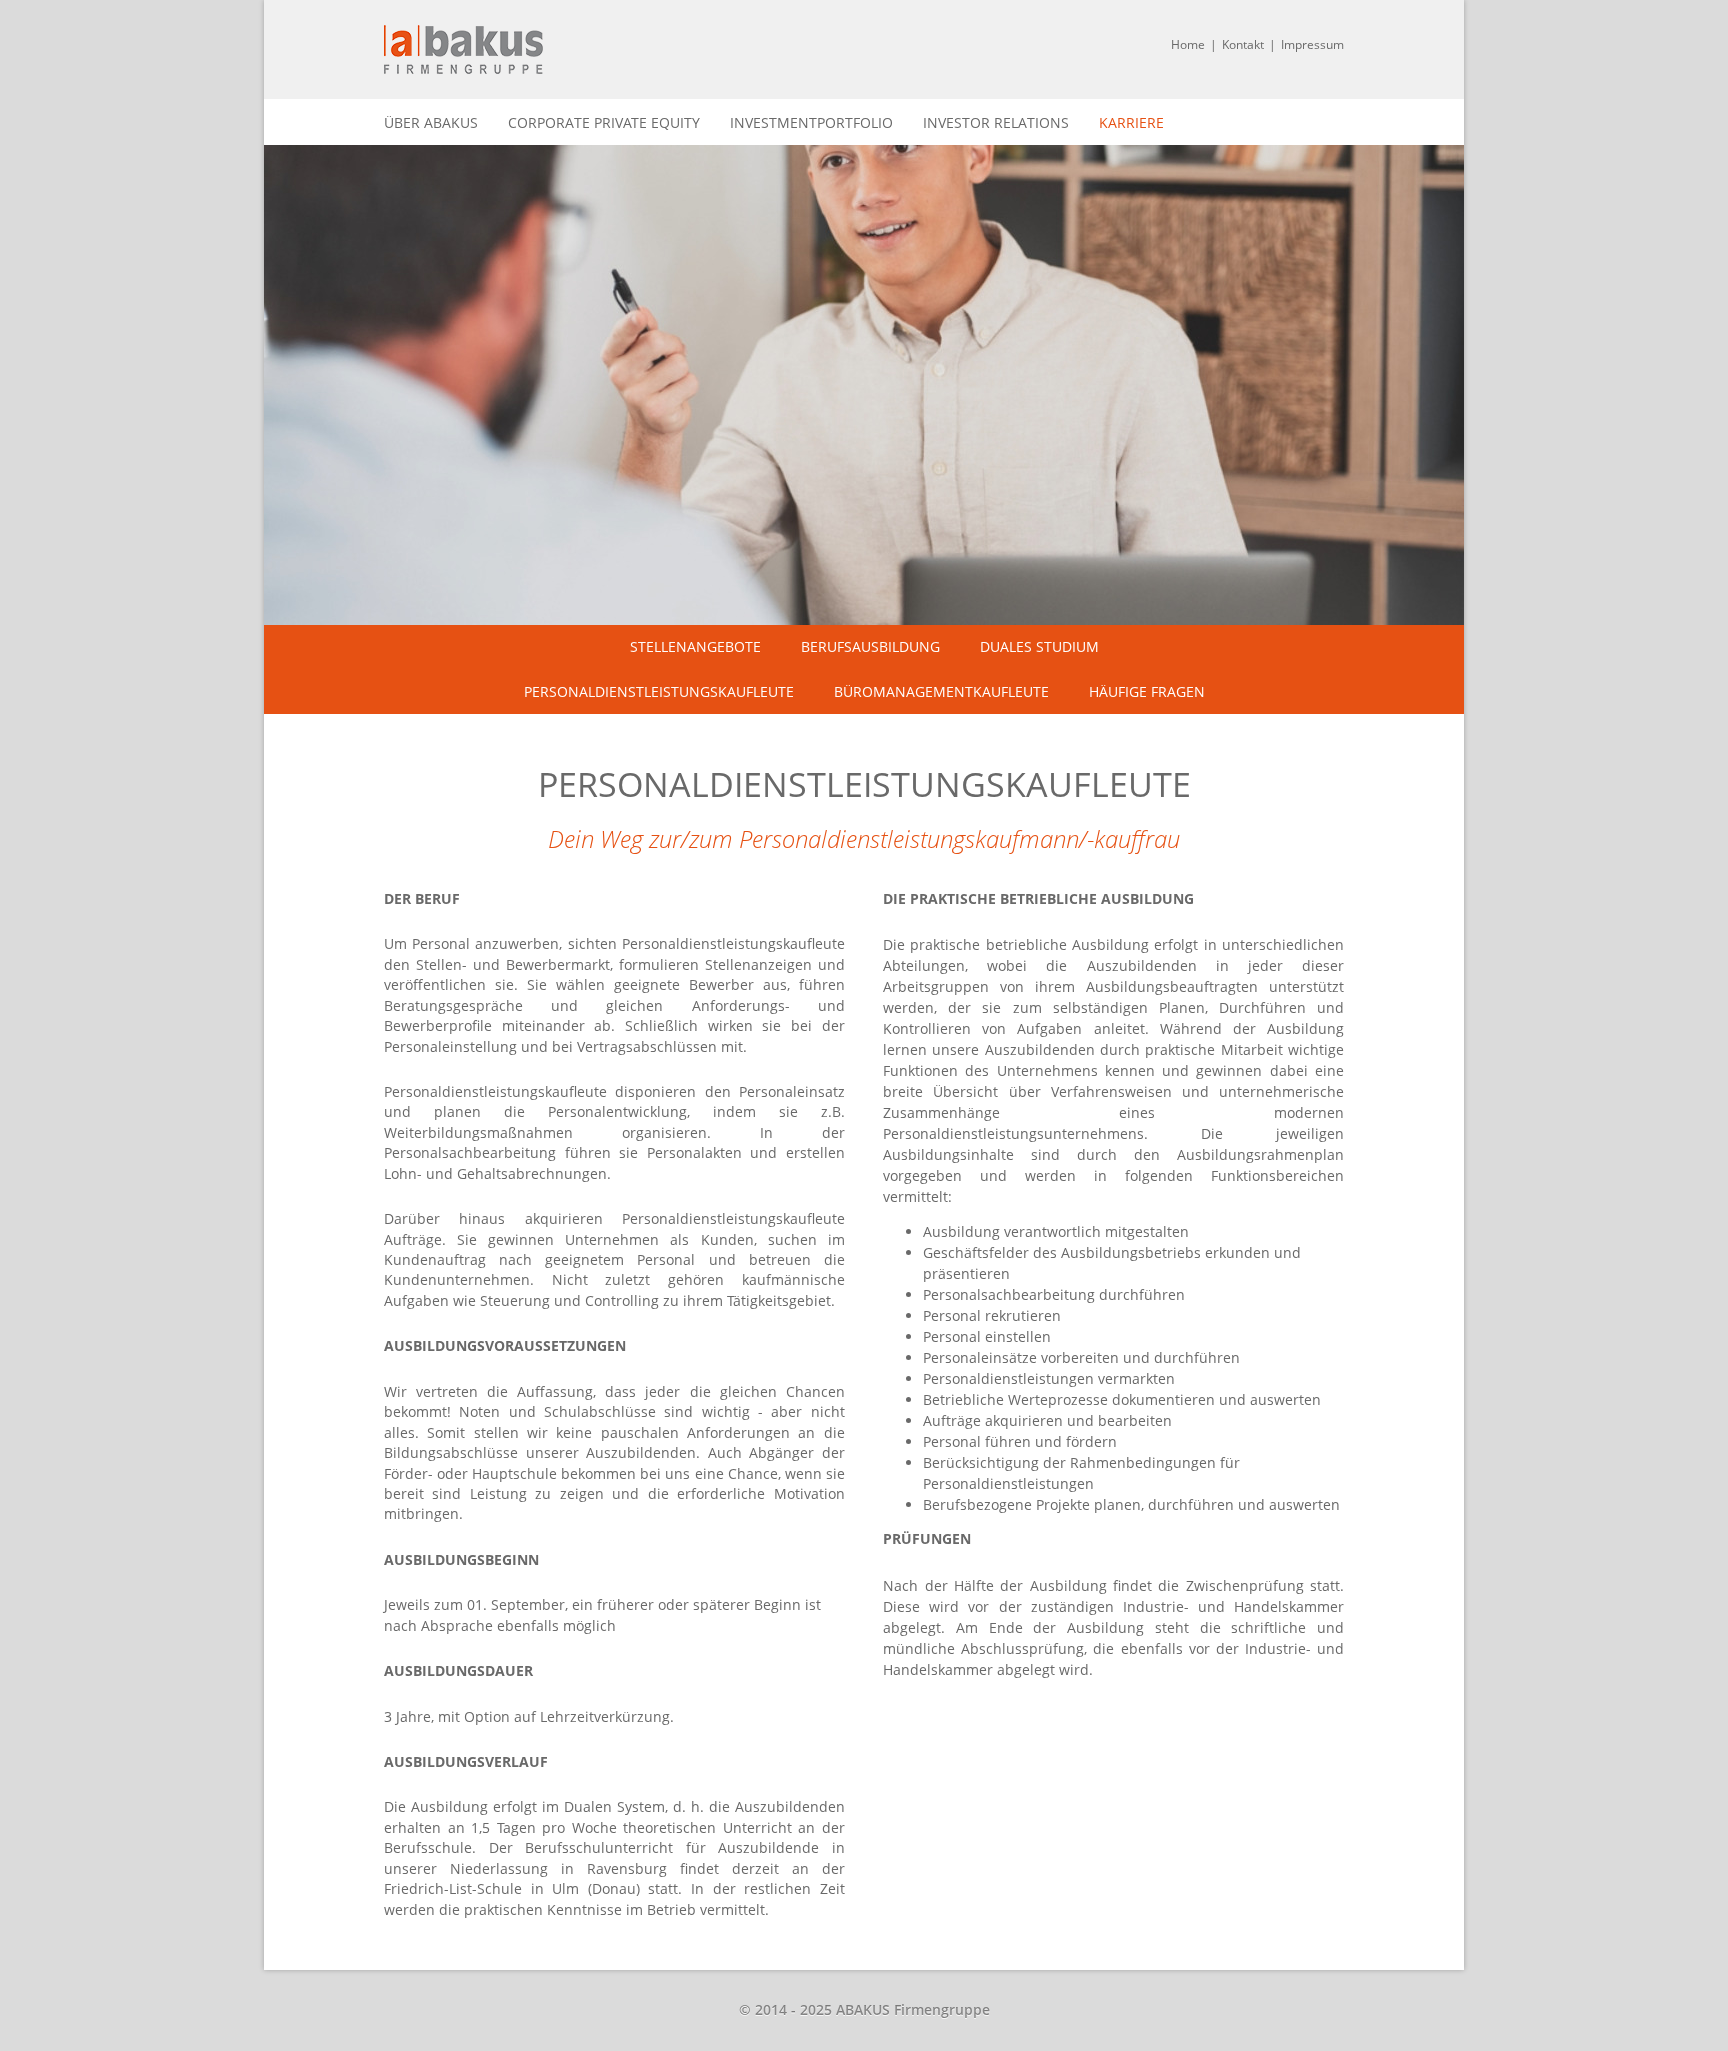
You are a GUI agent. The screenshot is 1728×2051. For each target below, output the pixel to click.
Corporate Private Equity (604, 122)
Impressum (1312, 44)
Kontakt (1243, 44)
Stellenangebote (695, 646)
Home (1188, 44)
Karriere (1131, 122)
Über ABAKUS (431, 122)
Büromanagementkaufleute (941, 691)
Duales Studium (1039, 646)
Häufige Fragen (1147, 691)
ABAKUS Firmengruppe (463, 49)
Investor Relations (996, 122)
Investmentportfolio (811, 122)
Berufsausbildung (870, 646)
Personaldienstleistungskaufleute (659, 691)
